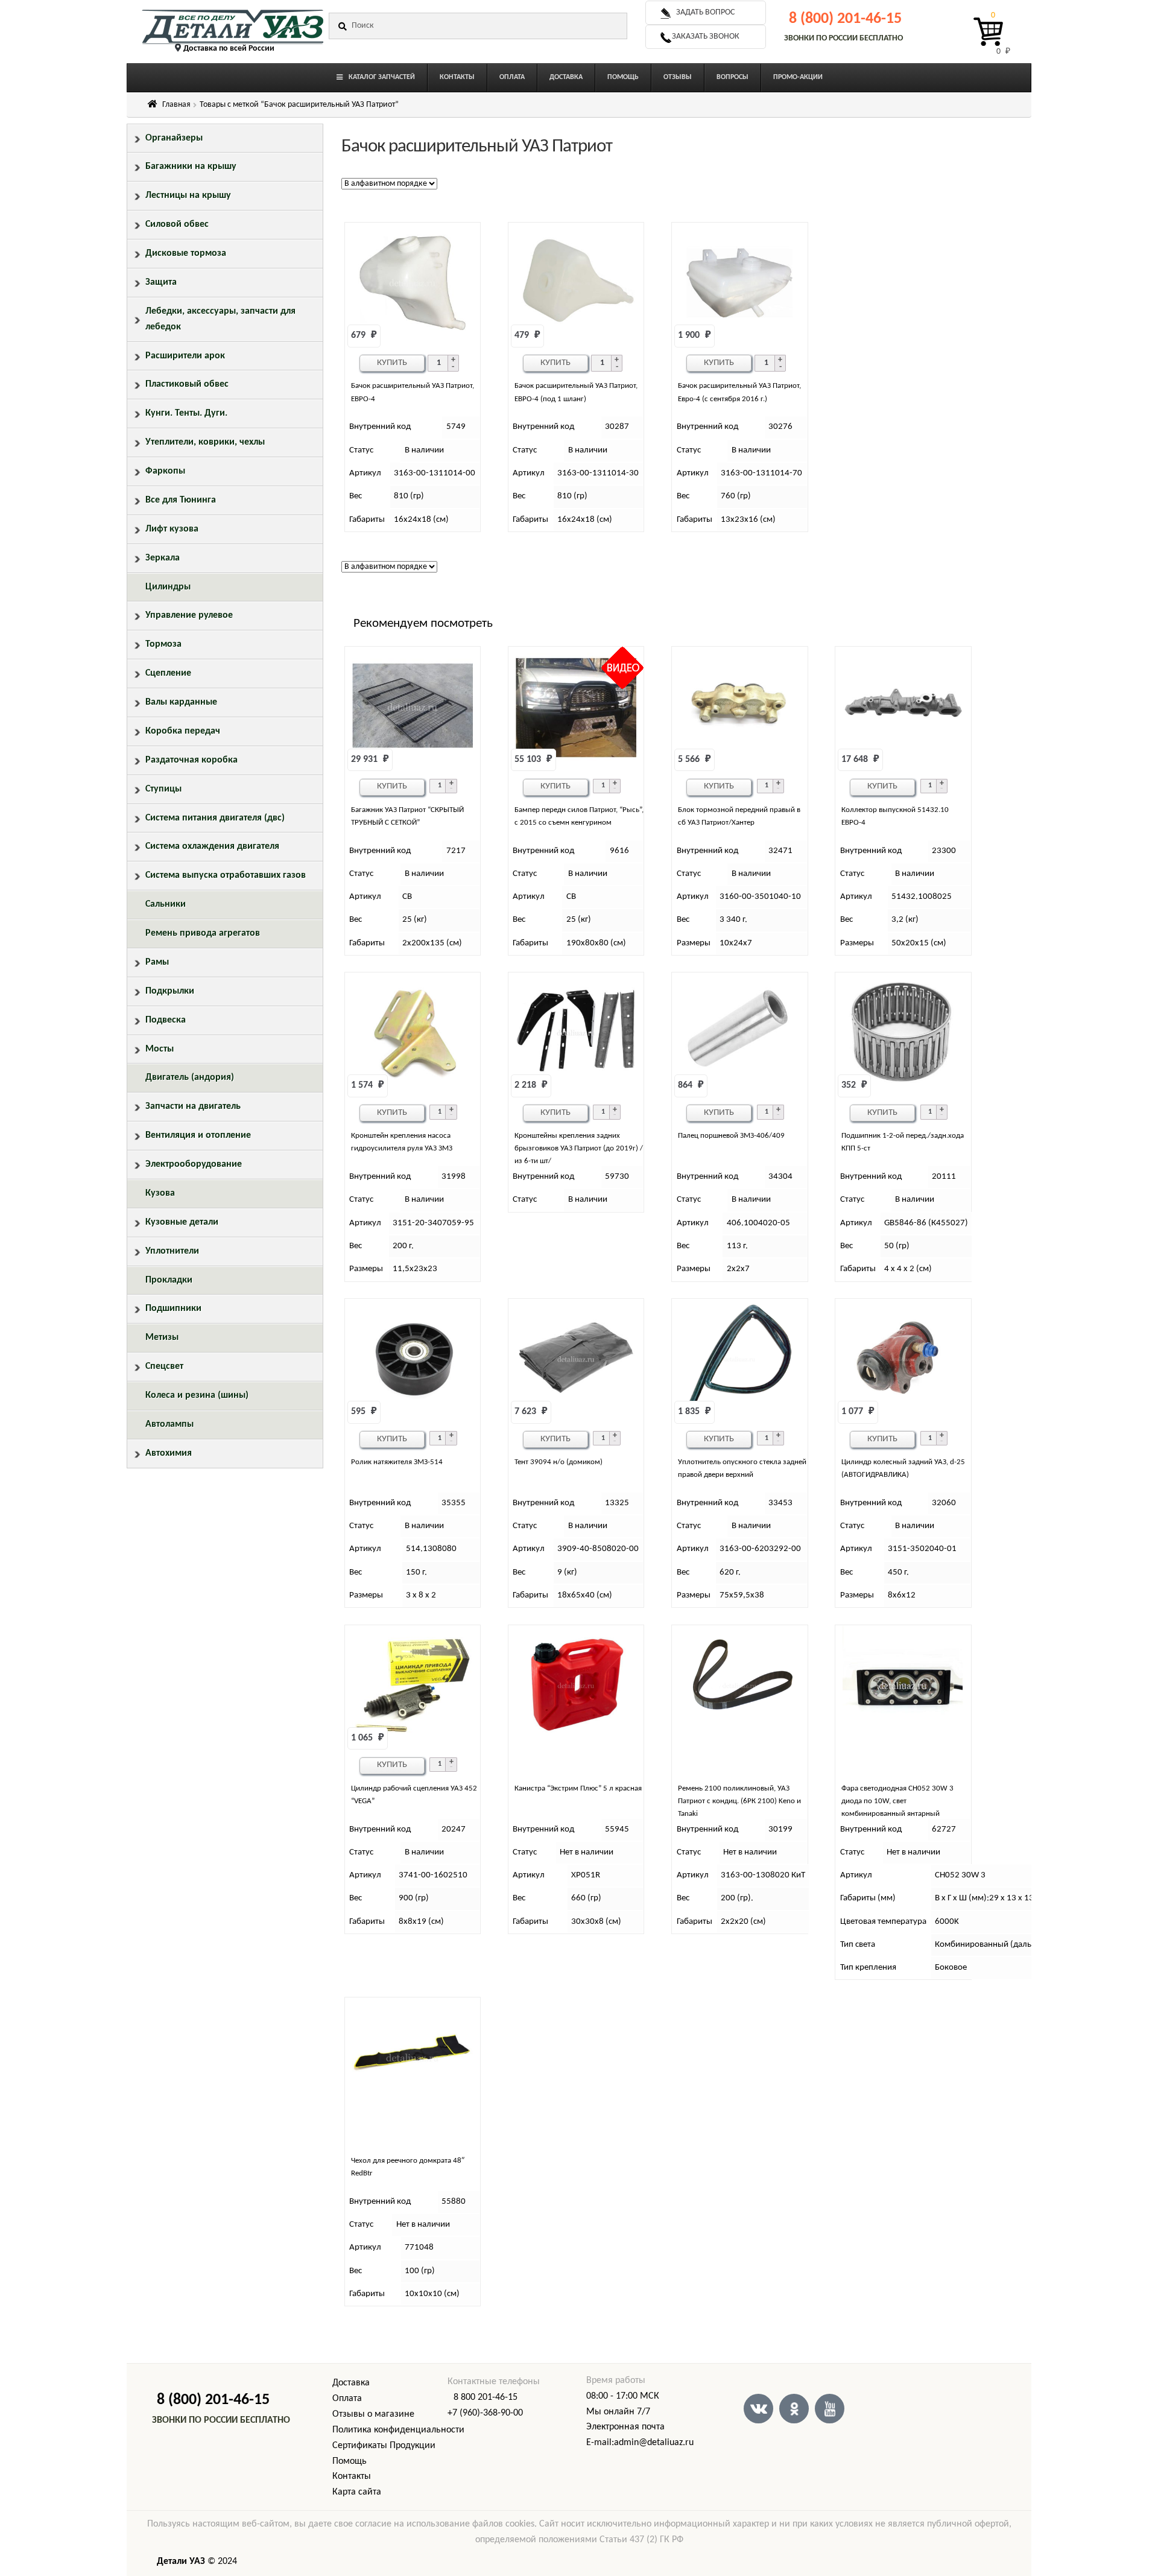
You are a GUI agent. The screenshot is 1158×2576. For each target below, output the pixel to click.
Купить (392, 363)
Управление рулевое (189, 615)
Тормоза (163, 644)
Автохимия (169, 1453)
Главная (176, 105)
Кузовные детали (182, 1222)
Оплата (347, 2399)
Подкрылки (170, 991)
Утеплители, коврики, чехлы (205, 442)
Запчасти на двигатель (193, 1106)
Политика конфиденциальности (398, 2430)
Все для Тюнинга (181, 500)
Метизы (162, 1337)
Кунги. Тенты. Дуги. (186, 413)
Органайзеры (174, 138)
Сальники (166, 904)
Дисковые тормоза (186, 253)
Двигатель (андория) (190, 1077)
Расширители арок (185, 356)
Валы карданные (181, 702)
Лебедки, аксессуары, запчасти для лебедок (220, 319)
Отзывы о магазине (373, 2414)
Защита (161, 282)
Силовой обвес (177, 224)
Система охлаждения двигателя (212, 846)
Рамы (157, 962)
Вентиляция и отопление (198, 1135)
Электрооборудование (194, 1164)
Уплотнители (172, 1251)
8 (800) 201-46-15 (845, 19)
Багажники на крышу (191, 167)
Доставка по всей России (229, 49)
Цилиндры (168, 587)
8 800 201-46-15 (486, 2397)
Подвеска (166, 1020)
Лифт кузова (172, 529)
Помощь (350, 2461)
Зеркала (163, 558)
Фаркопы (165, 471)
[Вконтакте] (758, 2409)
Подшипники (173, 1309)
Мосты (160, 1049)
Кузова (160, 1193)
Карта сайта (357, 2492)
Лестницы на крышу (188, 195)
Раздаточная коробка (191, 760)
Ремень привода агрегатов (203, 933)
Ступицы (163, 789)
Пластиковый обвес (187, 384)
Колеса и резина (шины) (197, 1395)
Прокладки (169, 1280)
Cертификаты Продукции (384, 2446)
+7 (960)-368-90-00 (485, 2413)
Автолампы (169, 1424)
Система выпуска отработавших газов (226, 875)
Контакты (352, 2476)
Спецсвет (164, 1366)
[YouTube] (830, 2409)
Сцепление (168, 673)
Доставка (351, 2383)
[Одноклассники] (794, 2409)
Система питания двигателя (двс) (215, 818)
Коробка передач (183, 731)
